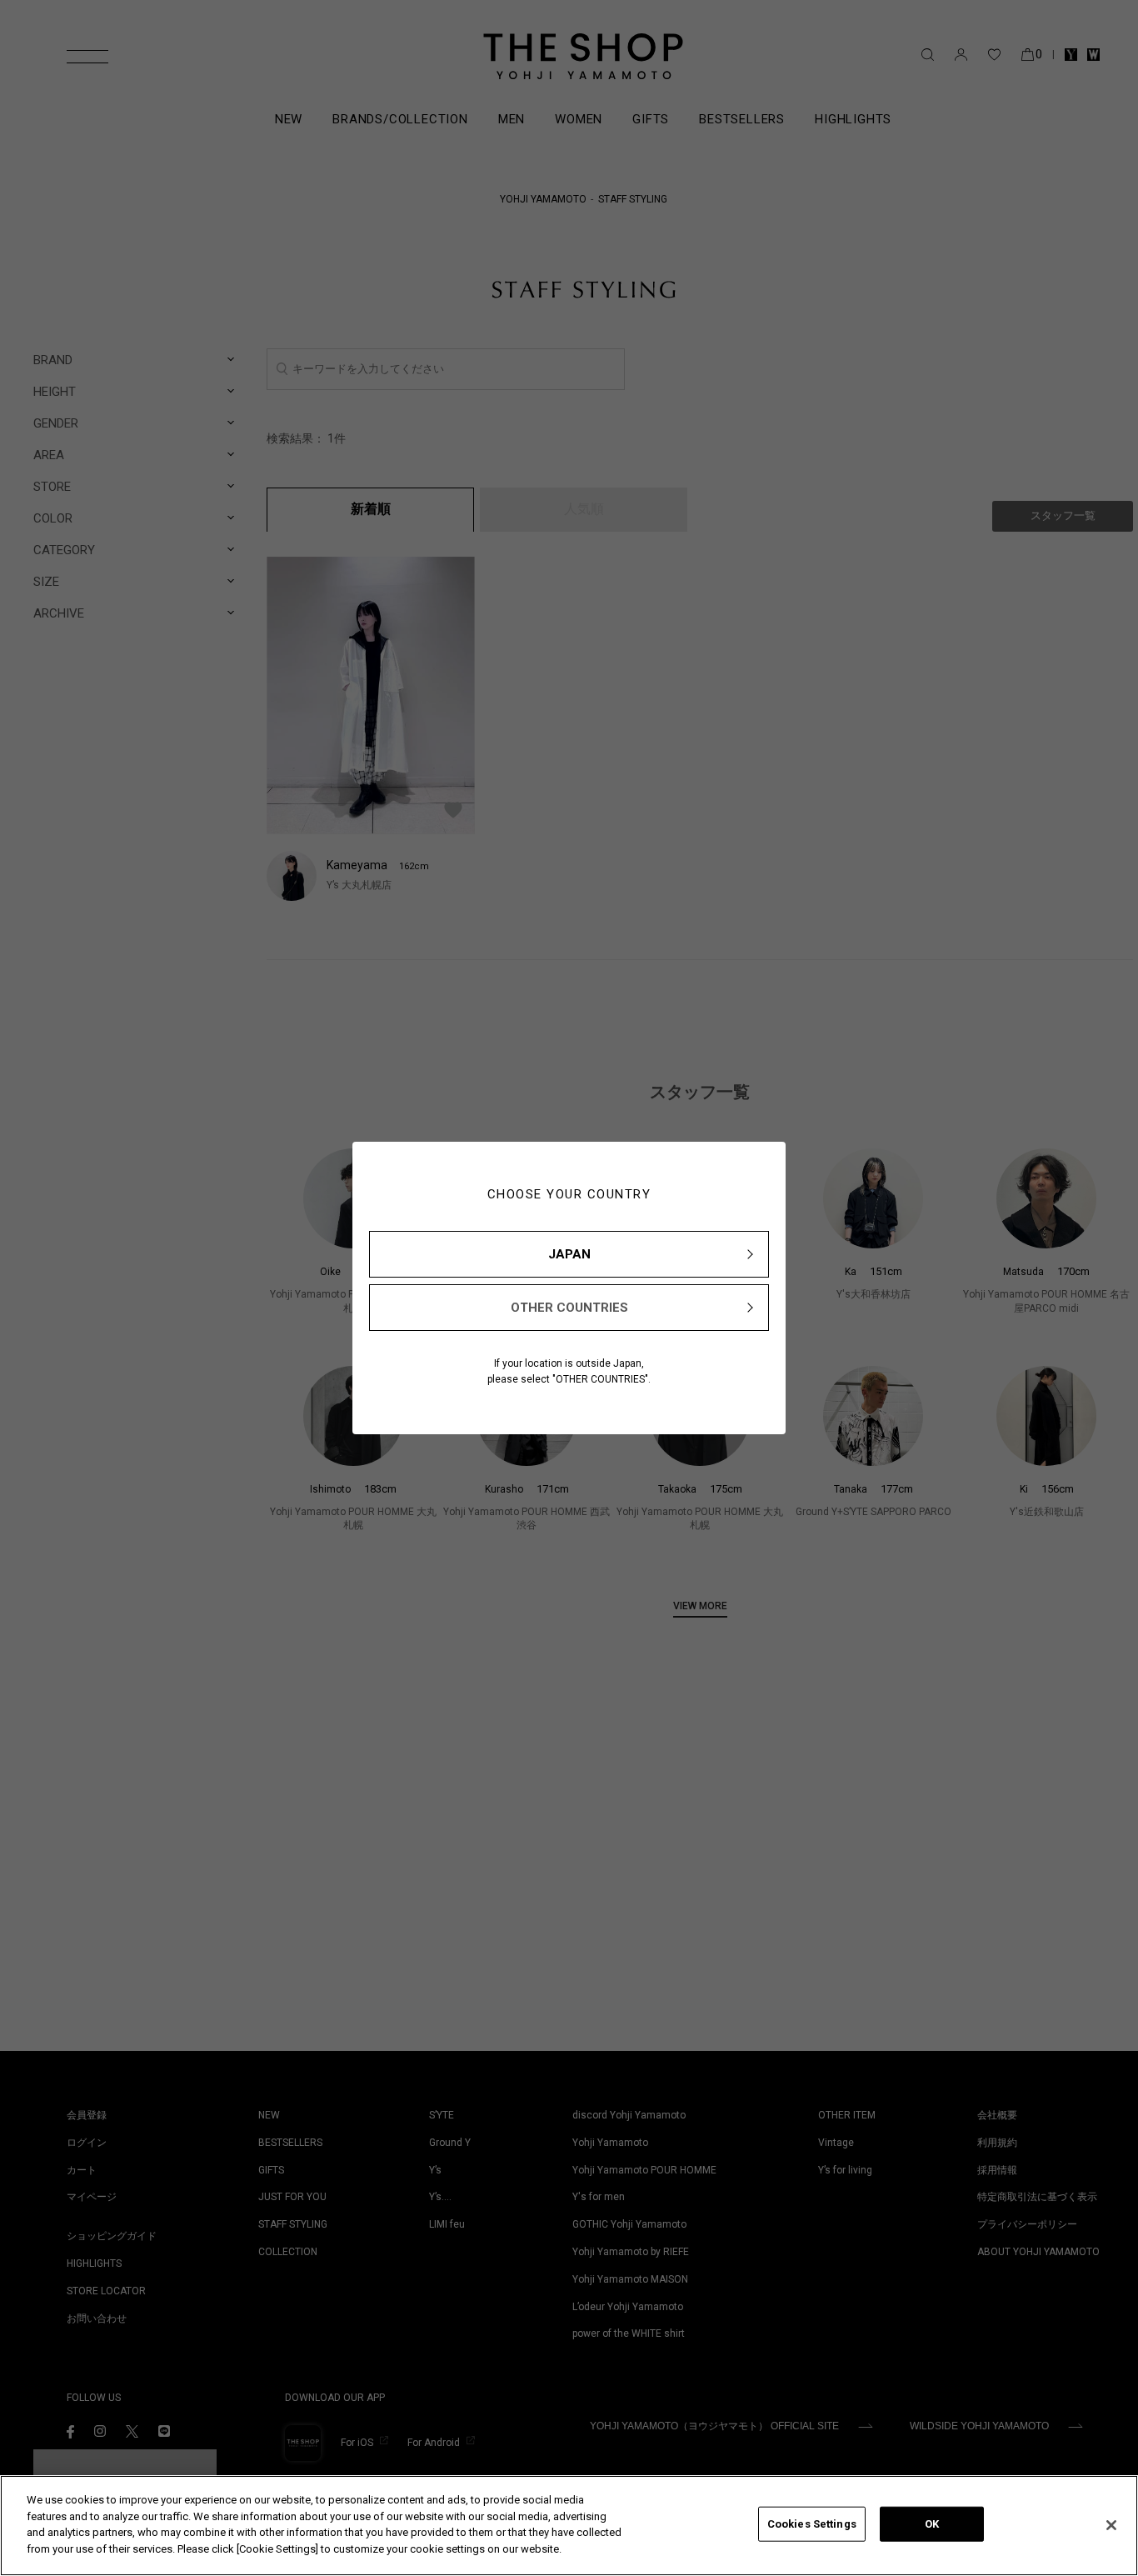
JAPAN (569, 1254)
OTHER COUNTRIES (569, 1308)
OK (932, 2524)
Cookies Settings (812, 2524)
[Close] (1111, 2525)
